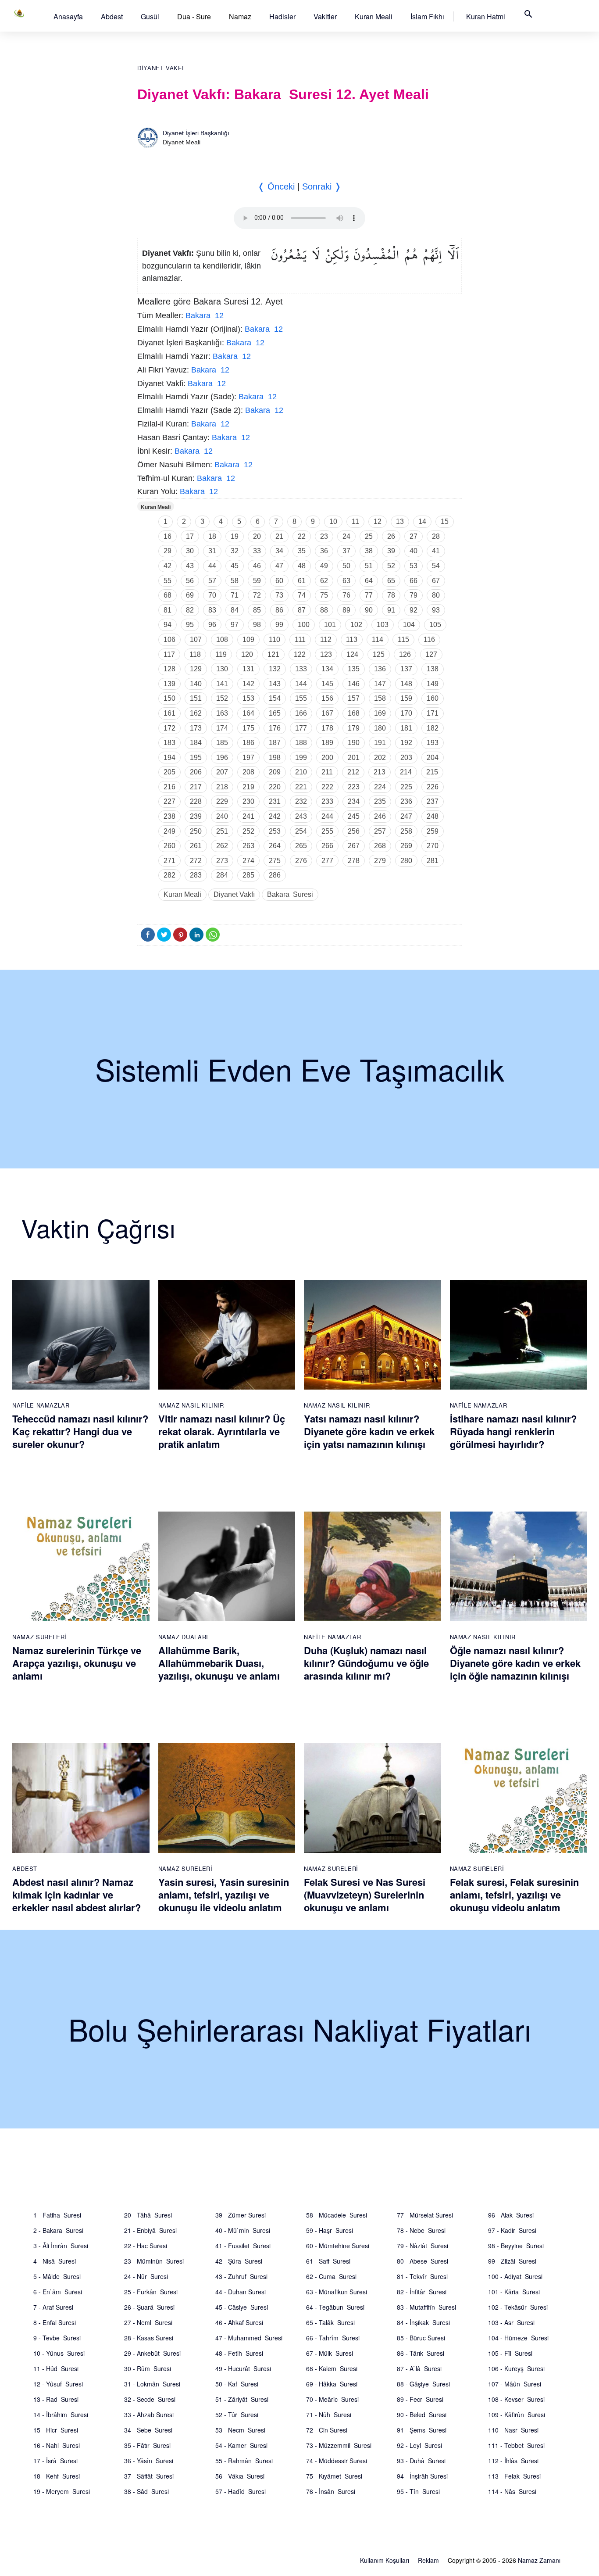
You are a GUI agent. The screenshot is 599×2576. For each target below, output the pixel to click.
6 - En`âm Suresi (58, 2292)
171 (433, 713)
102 (356, 625)
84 (235, 610)
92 (414, 610)
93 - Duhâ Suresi (421, 2461)
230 (248, 801)
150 (169, 698)
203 (406, 758)
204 (433, 758)
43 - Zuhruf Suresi (241, 2276)
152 (222, 698)
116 (429, 640)
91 (391, 610)
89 (346, 610)
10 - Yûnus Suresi (59, 2353)
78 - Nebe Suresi (421, 2230)
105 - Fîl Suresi (510, 2353)
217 (196, 787)
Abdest (112, 16)
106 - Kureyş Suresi (516, 2368)
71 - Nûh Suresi (329, 2415)
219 (248, 787)
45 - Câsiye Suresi (242, 2307)
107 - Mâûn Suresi (515, 2384)
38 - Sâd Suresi (146, 2491)
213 (380, 772)
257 (380, 831)
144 (301, 684)
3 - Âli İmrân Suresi (61, 2246)
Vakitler (325, 16)
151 (196, 698)
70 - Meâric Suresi (332, 2399)
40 (414, 551)
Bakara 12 (205, 315)
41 (436, 551)
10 (333, 521)
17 (190, 536)
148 (406, 684)
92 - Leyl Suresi (419, 2445)
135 (354, 669)
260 (169, 846)
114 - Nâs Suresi (512, 2491)
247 (406, 816)
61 (302, 581)
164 (248, 713)
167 (327, 713)
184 (196, 743)
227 (169, 801)
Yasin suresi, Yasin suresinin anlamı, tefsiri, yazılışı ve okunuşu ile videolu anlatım (224, 1894)
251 (222, 831)
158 (380, 698)
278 (354, 861)
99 (279, 625)
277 (327, 861)
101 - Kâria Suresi (514, 2292)
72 (257, 595)
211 (327, 772)
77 (369, 595)
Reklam (428, 2560)
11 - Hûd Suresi (56, 2368)
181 (406, 728)
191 (380, 743)
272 (196, 861)
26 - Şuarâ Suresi (149, 2307)
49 (324, 566)
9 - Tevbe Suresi (57, 2338)
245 (354, 816)
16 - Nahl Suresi (57, 2445)
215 (432, 772)
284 (222, 875)
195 (196, 758)
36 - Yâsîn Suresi (149, 2461)
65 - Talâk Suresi (330, 2322)
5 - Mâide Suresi (57, 2276)
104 (409, 625)
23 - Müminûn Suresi (154, 2261)
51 (369, 566)
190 (354, 743)
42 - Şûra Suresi (239, 2261)
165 (275, 713)
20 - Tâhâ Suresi (148, 2215)
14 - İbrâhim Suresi (61, 2415)
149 (433, 684)
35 (302, 551)
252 (248, 831)
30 (190, 551)
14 (422, 521)
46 (257, 566)
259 (433, 831)
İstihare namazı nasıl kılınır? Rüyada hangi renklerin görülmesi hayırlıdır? (513, 1431)
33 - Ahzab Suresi (149, 2415)
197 (248, 758)
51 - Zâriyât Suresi (242, 2399)
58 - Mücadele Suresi (337, 2215)
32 (235, 551)
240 (222, 816)
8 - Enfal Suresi (55, 2322)
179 (354, 728)
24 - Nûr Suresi (146, 2276)
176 (275, 728)
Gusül (150, 16)
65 (391, 581)
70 (212, 595)
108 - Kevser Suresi (516, 2399)
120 (247, 654)
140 (196, 684)
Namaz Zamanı (539, 2560)
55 (168, 581)
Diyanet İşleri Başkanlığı (196, 133)
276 (301, 861)
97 (235, 625)
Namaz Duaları (183, 1637)
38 (369, 551)
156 (327, 698)
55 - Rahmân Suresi (244, 2461)
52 (391, 566)
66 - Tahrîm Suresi (333, 2338)
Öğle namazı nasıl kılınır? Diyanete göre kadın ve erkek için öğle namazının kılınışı (515, 1663)
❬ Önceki (276, 186)
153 (248, 698)
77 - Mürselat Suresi (425, 2215)
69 (190, 595)
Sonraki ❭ (322, 186)
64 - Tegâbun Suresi (335, 2307)
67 (436, 581)
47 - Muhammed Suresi (249, 2338)
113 (352, 640)
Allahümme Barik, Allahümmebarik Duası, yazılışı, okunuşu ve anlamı (219, 1663)
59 (257, 581)
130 (222, 669)
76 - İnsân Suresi (331, 2491)
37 (346, 551)
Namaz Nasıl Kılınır (191, 1405)
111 (300, 640)
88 (324, 610)
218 (222, 787)
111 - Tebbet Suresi (516, 2445)
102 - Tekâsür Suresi (518, 2307)
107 (196, 640)
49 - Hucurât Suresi (243, 2368)
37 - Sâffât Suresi (149, 2476)
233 (327, 801)
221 (301, 787)
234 (354, 801)
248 (433, 816)
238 (169, 816)
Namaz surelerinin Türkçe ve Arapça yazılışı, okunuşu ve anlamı (77, 1663)
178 (327, 728)
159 (406, 698)
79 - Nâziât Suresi (423, 2246)
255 (327, 831)
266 (327, 846)
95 (190, 625)
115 (403, 640)
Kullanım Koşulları (385, 2560)
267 (354, 846)
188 (301, 743)
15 (445, 521)
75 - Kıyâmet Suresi (334, 2476)
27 (414, 536)
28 (436, 536)
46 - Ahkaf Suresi (239, 2322)
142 (248, 684)
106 (169, 640)
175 (248, 728)
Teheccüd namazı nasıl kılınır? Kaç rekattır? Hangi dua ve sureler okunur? (80, 1431)
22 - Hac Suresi (146, 2246)
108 (222, 640)
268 (380, 846)
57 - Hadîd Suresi (241, 2491)
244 (327, 816)
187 (275, 743)
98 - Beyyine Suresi (516, 2246)
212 (353, 772)
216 (169, 787)
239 (196, 816)
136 (380, 669)
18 (212, 536)
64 (369, 581)
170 (406, 713)
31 (212, 551)
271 (169, 861)
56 (190, 581)
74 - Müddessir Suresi (337, 2461)
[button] (68, 16)
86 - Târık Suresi (421, 2353)
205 (169, 772)
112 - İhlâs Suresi (513, 2461)
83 (212, 610)
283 (196, 875)
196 (222, 758)
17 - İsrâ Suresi (55, 2461)
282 (169, 875)
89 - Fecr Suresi (420, 2399)
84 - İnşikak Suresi (423, 2322)
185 (222, 743)
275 (275, 861)
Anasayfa (68, 16)
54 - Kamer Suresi (241, 2445)
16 (168, 536)
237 (433, 801)
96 (212, 625)
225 (406, 787)
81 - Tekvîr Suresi (422, 2276)
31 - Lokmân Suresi (152, 2384)
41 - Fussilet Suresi (243, 2246)
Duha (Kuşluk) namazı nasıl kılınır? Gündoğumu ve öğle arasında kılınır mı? (366, 1663)
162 (196, 713)
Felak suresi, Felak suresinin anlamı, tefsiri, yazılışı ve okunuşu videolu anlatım (514, 1894)
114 (378, 640)
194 (169, 758)
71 (235, 595)
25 (369, 536)
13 (400, 521)
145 (327, 684)
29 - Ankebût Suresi (152, 2353)
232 (301, 801)
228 (196, 801)
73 (279, 595)
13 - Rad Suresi (56, 2399)
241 (248, 816)
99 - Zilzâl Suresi (512, 2261)
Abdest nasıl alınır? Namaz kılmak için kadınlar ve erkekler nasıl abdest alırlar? (77, 1894)
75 (324, 595)
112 (326, 640)
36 (324, 551)
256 (354, 831)
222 (327, 787)
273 (222, 861)
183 (169, 743)
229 (222, 801)
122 (300, 654)
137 (406, 669)
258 (406, 831)
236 (406, 801)
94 (168, 625)
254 (301, 831)
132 (275, 669)
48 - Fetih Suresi (239, 2353)
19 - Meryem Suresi (62, 2491)
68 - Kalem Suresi (332, 2368)
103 (383, 625)
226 (433, 787)
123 (326, 654)
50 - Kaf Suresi (237, 2384)
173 (196, 728)
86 (279, 610)
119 (221, 654)
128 (169, 669)
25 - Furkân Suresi (151, 2292)
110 (275, 640)
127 (431, 654)
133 (301, 669)
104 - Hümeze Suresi (518, 2338)
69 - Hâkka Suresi (332, 2384)
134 (327, 669)
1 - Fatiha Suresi (57, 2215)
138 (433, 669)
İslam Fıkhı (427, 16)
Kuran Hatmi (486, 16)
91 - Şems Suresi (422, 2430)
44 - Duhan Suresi (241, 2292)
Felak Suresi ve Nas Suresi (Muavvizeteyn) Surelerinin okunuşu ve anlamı (365, 1894)
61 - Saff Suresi (328, 2261)
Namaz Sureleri (39, 1637)
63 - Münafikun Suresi (337, 2292)
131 (248, 669)
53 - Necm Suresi (240, 2430)
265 (301, 846)
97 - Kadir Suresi (512, 2230)
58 (235, 581)
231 (275, 801)
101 (330, 625)
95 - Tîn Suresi (418, 2491)
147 (380, 684)
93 (436, 610)
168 (354, 713)
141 (222, 684)
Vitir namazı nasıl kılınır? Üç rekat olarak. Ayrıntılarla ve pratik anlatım (222, 1431)
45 (235, 566)
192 (406, 743)
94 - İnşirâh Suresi (422, 2476)
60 (279, 581)
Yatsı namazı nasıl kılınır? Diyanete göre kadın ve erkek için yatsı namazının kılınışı (369, 1431)
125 (379, 654)
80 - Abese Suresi (423, 2261)
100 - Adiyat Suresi (515, 2276)
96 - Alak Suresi (511, 2215)
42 (168, 566)
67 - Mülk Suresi (330, 2353)
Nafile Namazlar (41, 1405)
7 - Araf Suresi (53, 2307)
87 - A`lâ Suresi (419, 2368)
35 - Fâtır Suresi (147, 2445)
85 (257, 610)
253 (275, 831)
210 (301, 772)
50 (346, 566)
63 (346, 581)
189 (327, 743)
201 (354, 758)
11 (355, 521)
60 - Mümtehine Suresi (338, 2246)
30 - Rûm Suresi (148, 2368)
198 (275, 758)
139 (169, 684)
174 (222, 728)
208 (248, 772)
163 (222, 713)
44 (212, 566)
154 (275, 698)
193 (433, 743)
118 (195, 654)
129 (196, 669)
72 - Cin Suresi (327, 2430)
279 (380, 861)
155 (301, 698)
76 (346, 595)
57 (212, 581)
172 (169, 728)
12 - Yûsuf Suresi (58, 2384)
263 (248, 846)
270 (433, 846)
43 (190, 566)
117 (169, 654)
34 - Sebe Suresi (148, 2430)
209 (275, 772)
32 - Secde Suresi (150, 2399)
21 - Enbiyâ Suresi (150, 2230)
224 (380, 787)
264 (275, 846)
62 (324, 581)
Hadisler (282, 16)
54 (436, 566)
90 (369, 610)
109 (248, 640)
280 (406, 861)
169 (380, 713)
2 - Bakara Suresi (58, 2230)
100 (304, 625)
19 (235, 536)
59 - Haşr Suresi (330, 2230)
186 (248, 743)
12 (378, 521)
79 (414, 595)
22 (302, 536)
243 (301, 816)
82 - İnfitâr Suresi (422, 2292)
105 (435, 625)
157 (354, 698)
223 (354, 787)
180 (380, 728)
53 (414, 566)
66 (414, 581)
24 (346, 536)
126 (405, 654)
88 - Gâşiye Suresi (423, 2384)
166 (301, 713)
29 (168, 551)
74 (302, 595)
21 (279, 536)
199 (301, 758)
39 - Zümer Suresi (241, 2215)
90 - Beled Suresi (422, 2415)
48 (302, 566)
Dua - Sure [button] (194, 16)
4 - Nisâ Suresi (55, 2261)
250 (196, 831)
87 (302, 610)
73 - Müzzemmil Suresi (339, 2445)
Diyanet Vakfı (160, 68)
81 (168, 610)
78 (391, 595)
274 (248, 861)
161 (169, 713)
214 (406, 772)
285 (248, 875)
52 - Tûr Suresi (237, 2415)
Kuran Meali (374, 16)
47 (279, 566)
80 (436, 595)
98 (257, 625)
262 (222, 846)
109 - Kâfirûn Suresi (517, 2415)
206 (196, 772)
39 (391, 551)
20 (257, 536)
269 (406, 846)
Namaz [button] (240, 16)
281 (433, 861)
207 (222, 772)
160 (433, 698)
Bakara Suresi (290, 894)
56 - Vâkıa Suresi (240, 2476)
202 (380, 758)
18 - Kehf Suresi (57, 2476)
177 (301, 728)
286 (275, 875)
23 (324, 536)
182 (433, 728)
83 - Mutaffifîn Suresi (426, 2307)
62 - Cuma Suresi (331, 2276)
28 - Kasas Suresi (149, 2338)
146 (354, 684)
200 (327, 758)
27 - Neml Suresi (148, 2322)
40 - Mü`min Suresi (243, 2230)
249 (169, 831)
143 (275, 684)
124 (352, 654)
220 (275, 787)
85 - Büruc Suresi (421, 2338)
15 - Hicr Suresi (56, 2430)
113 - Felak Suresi (514, 2476)
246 (380, 816)
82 (190, 610)
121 (273, 654)
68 (168, 595)
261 (196, 846)
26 (391, 536)
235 (380, 801)
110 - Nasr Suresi (513, 2430)
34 (279, 551)
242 (275, 816)
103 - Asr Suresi (511, 2322)
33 (257, 551)
